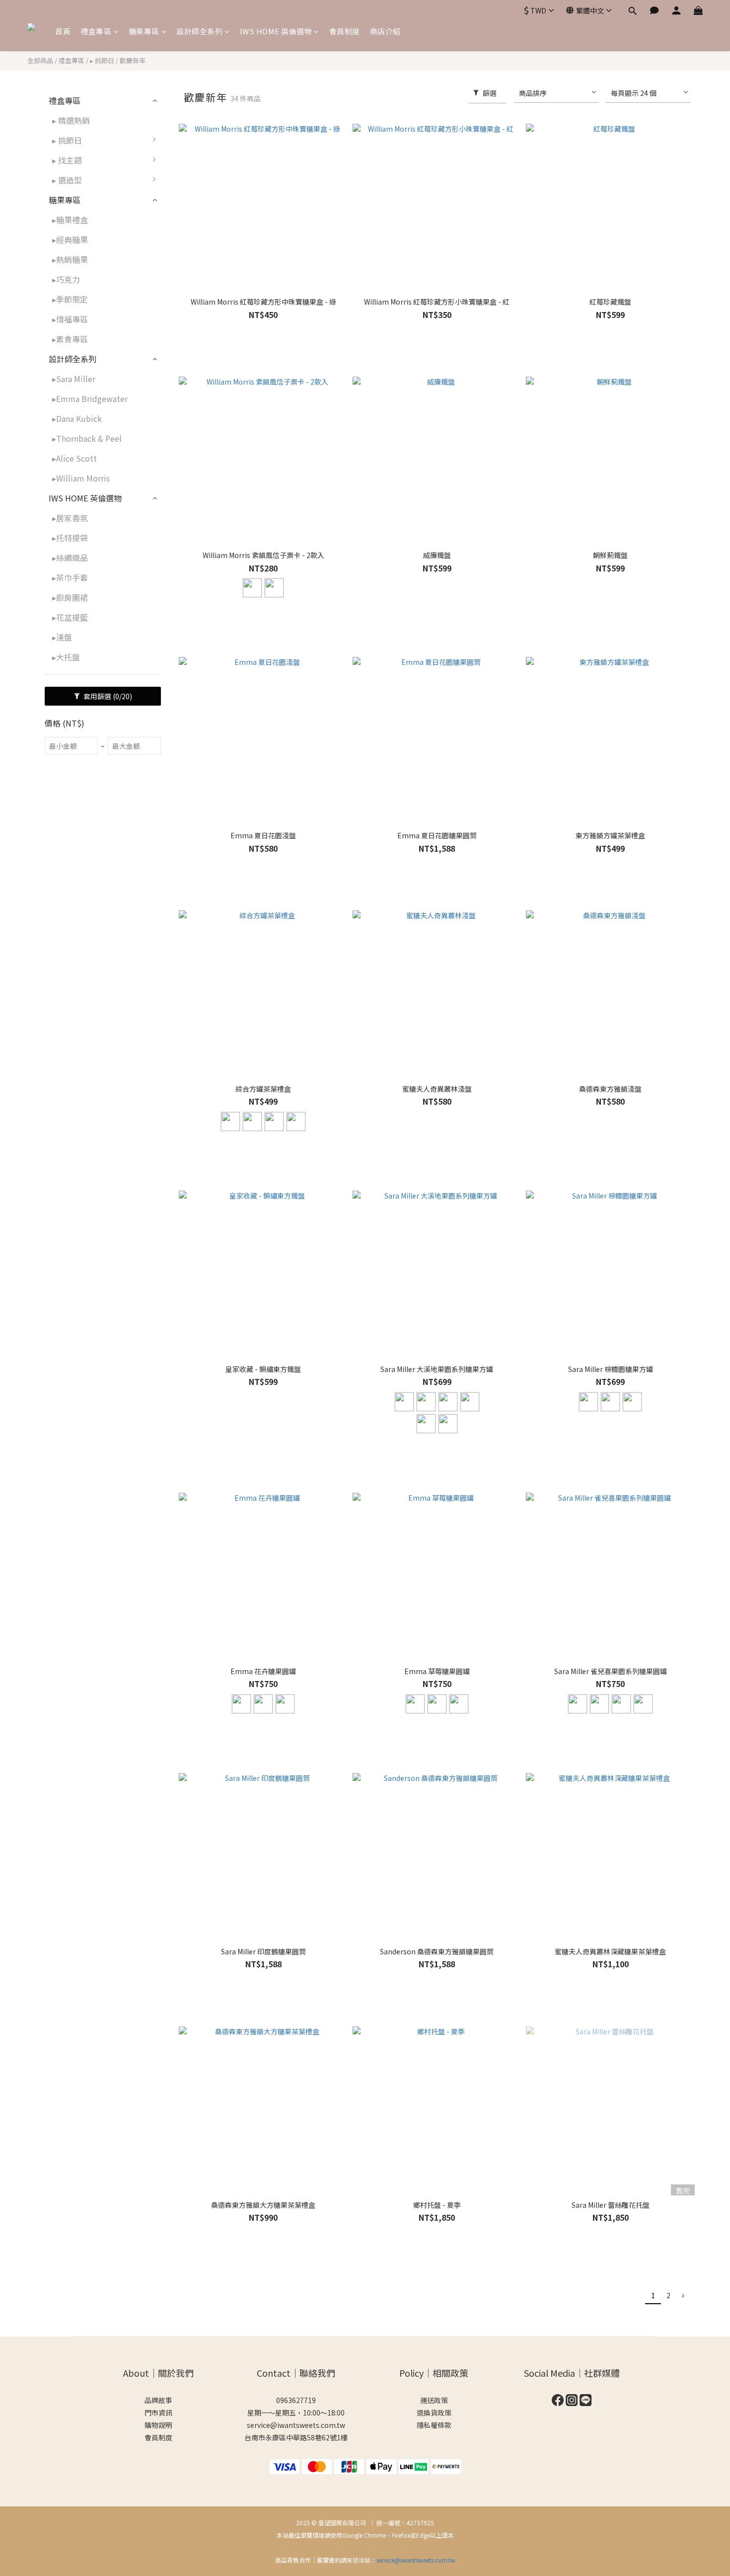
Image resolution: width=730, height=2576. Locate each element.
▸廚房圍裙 (70, 597)
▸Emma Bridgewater (90, 399)
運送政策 (434, 2400)
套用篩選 (107, 696)
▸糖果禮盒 (70, 220)
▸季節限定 (70, 299)
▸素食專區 (70, 339)
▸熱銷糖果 (70, 259)
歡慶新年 (133, 60)
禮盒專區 (96, 31)
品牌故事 (158, 2400)
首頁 (63, 31)
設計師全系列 (199, 31)
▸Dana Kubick (77, 418)
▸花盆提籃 (70, 617)
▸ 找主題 (67, 160)
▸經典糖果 (70, 240)
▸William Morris (81, 478)
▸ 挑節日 (102, 60)
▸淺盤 (62, 637)
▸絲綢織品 (70, 558)
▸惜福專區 (70, 319)
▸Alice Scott (74, 458)
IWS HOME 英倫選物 (276, 31)
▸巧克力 (66, 279)
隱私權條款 (434, 2425)
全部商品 (40, 60)
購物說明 (158, 2425)
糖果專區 (144, 31)
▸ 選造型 (67, 180)
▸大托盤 (66, 657)
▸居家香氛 (70, 518)
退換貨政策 (434, 2413)
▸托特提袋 (70, 538)
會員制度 (345, 31)
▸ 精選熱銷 (71, 120)
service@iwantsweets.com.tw (296, 2425)
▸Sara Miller (74, 379)
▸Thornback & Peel (87, 438)
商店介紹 (385, 31)
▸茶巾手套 (70, 577)
